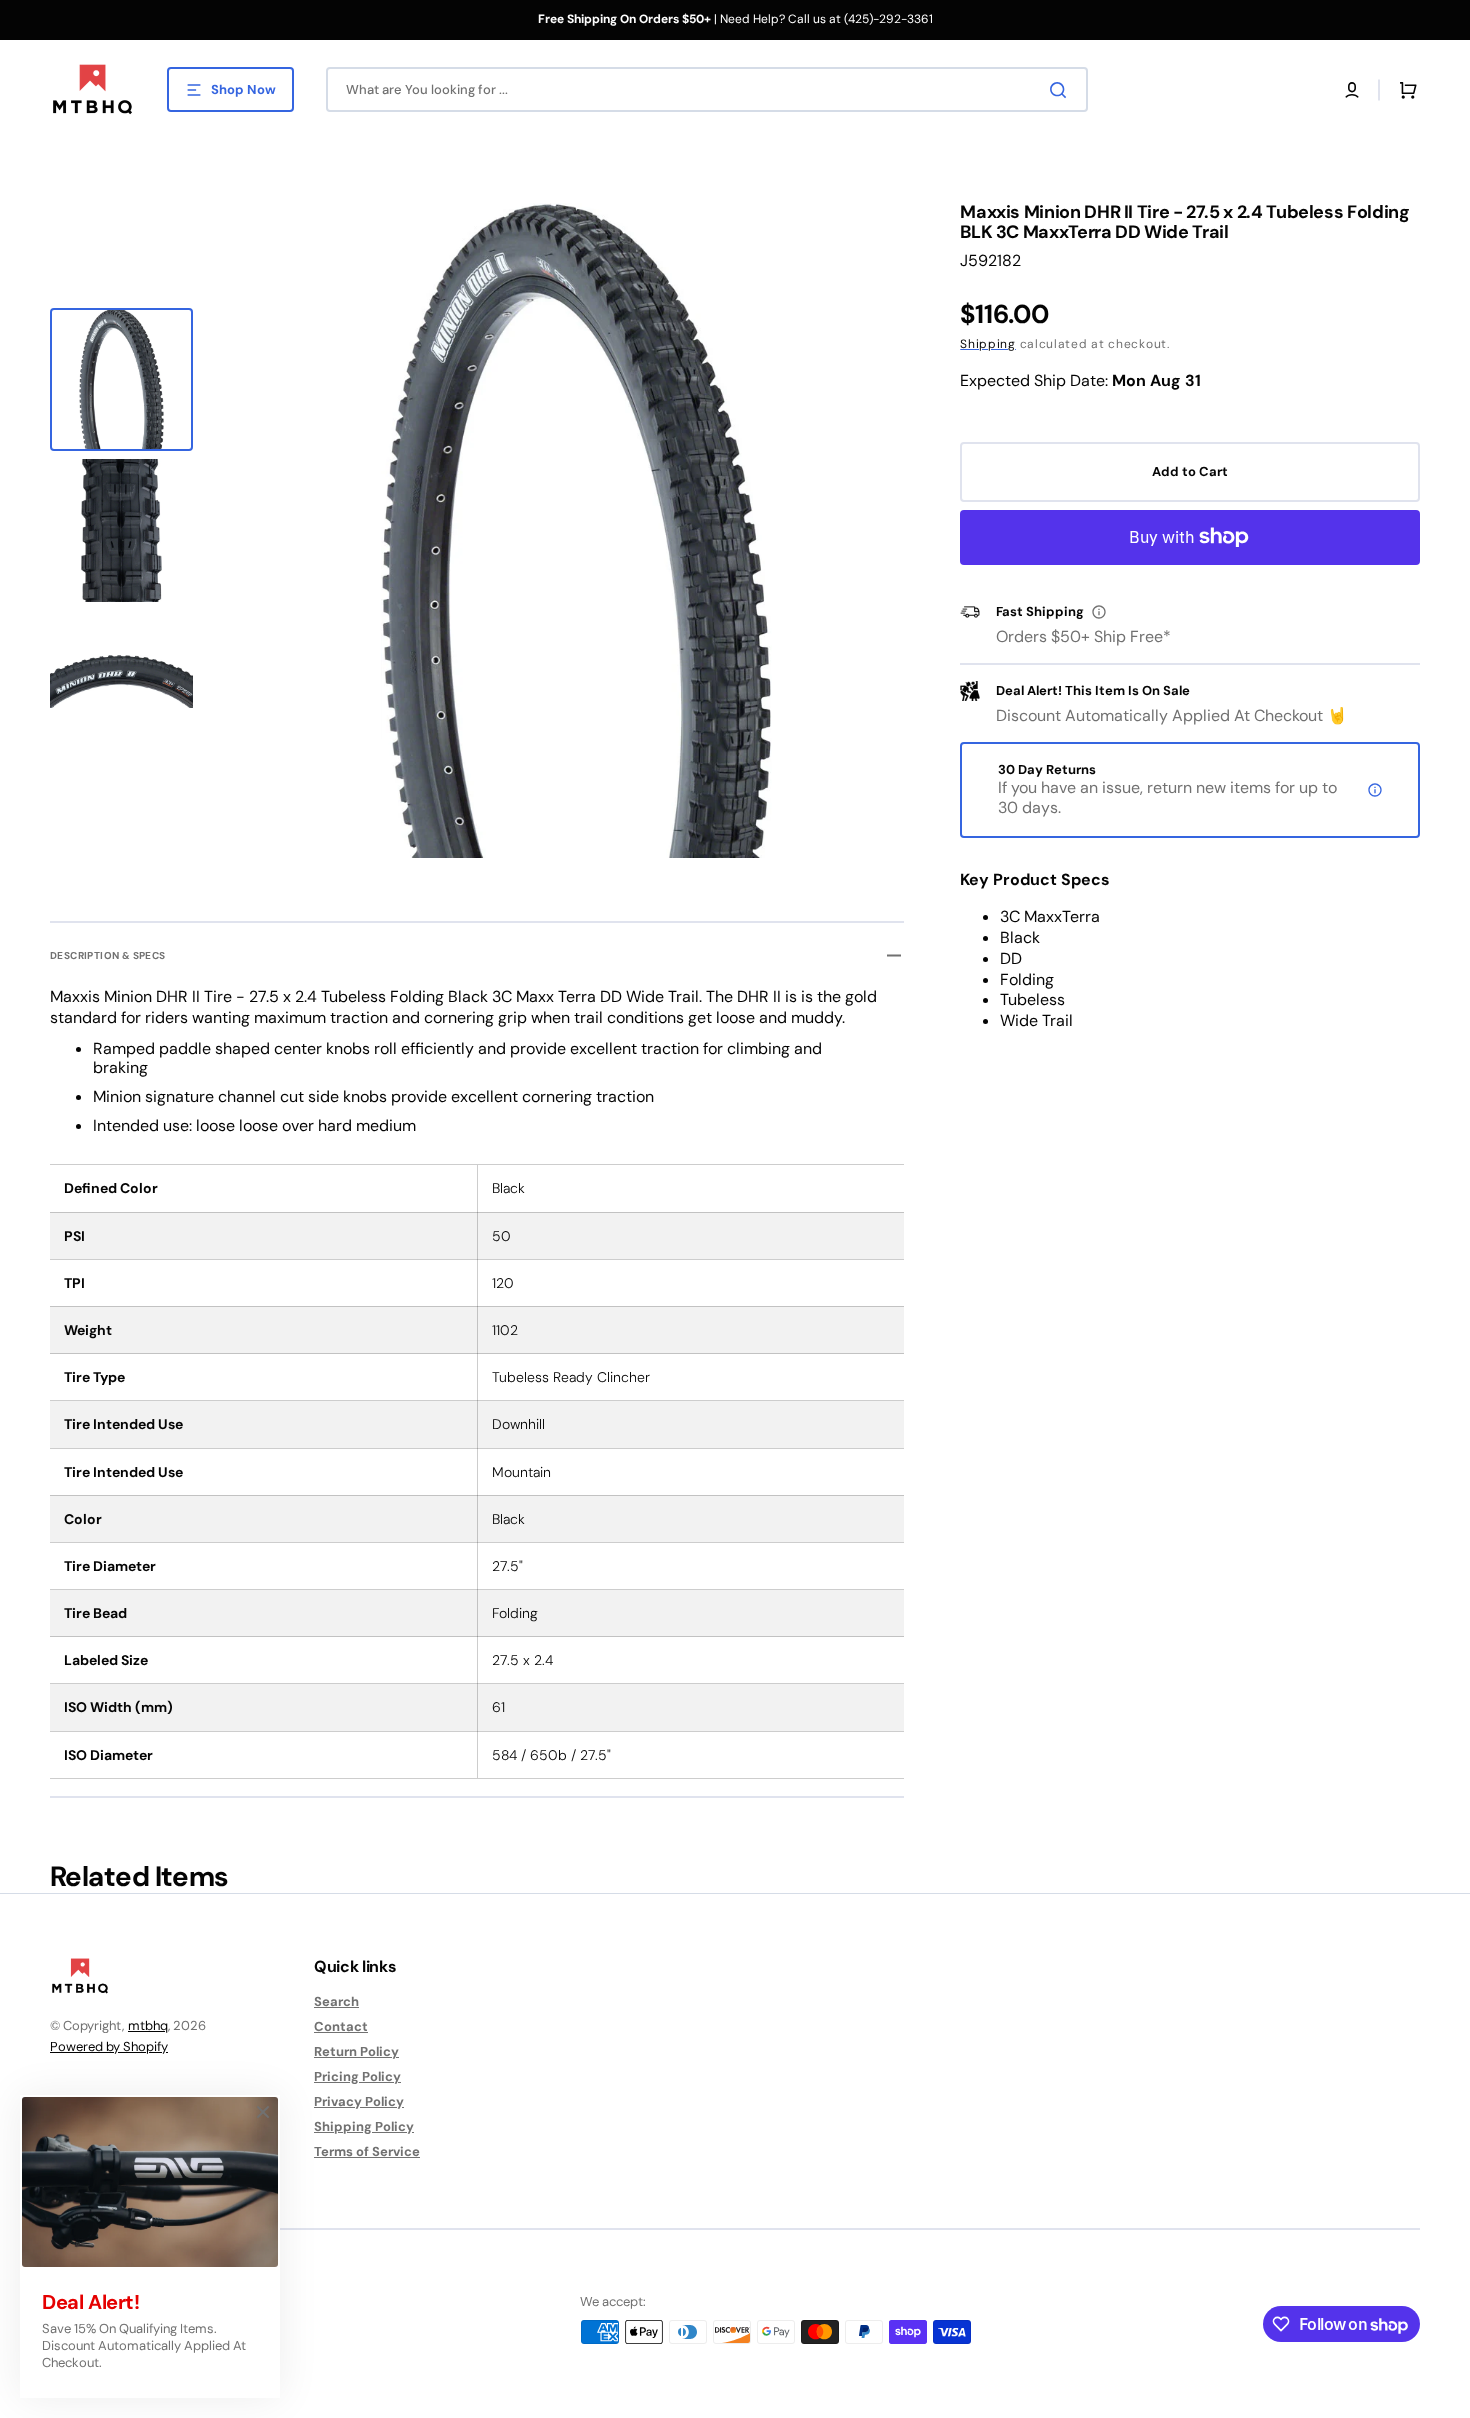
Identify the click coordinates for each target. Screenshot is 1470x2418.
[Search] (1062, 90)
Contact (341, 2026)
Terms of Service (367, 2151)
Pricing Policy (357, 2076)
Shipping (988, 344)
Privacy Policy (359, 2101)
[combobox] (707, 89)
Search (336, 2002)
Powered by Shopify (109, 2046)
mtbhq (148, 2025)
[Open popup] (1099, 612)
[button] (1352, 90)
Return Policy (356, 2051)
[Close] (263, 2112)
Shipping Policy (364, 2126)
